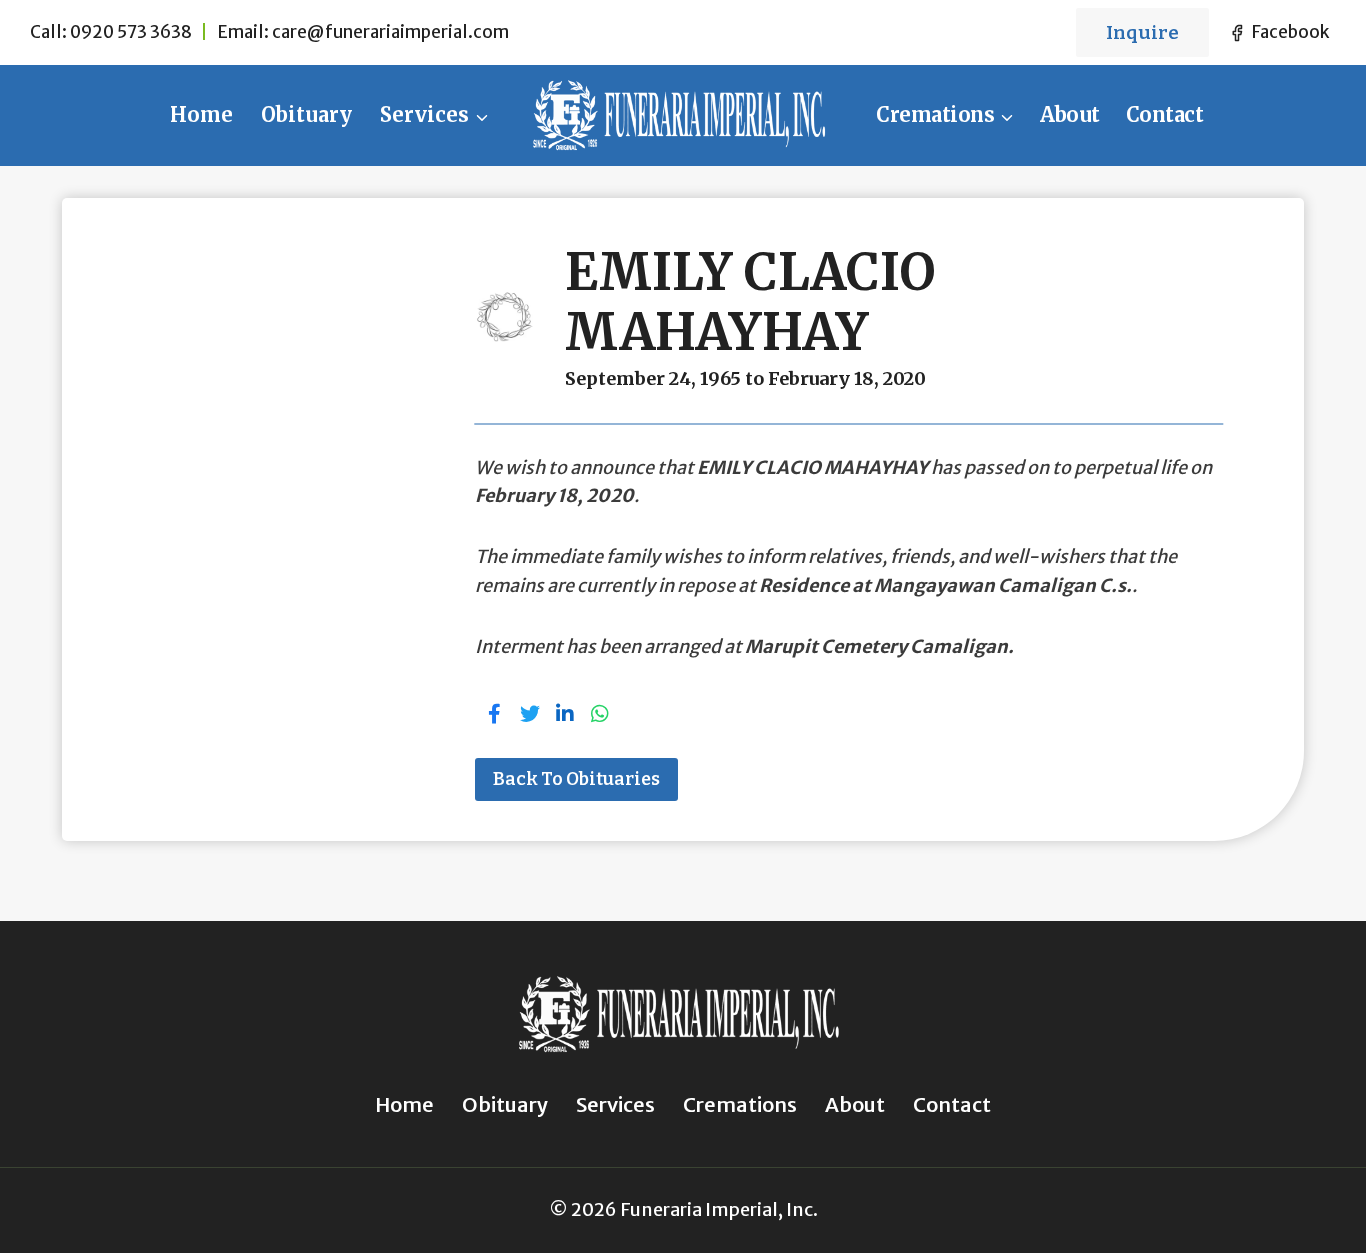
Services (615, 1104)
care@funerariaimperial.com (390, 32)
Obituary (306, 114)
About (1070, 114)
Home (201, 114)
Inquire (1142, 32)
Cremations (740, 1104)
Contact (1165, 114)
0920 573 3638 (131, 32)
